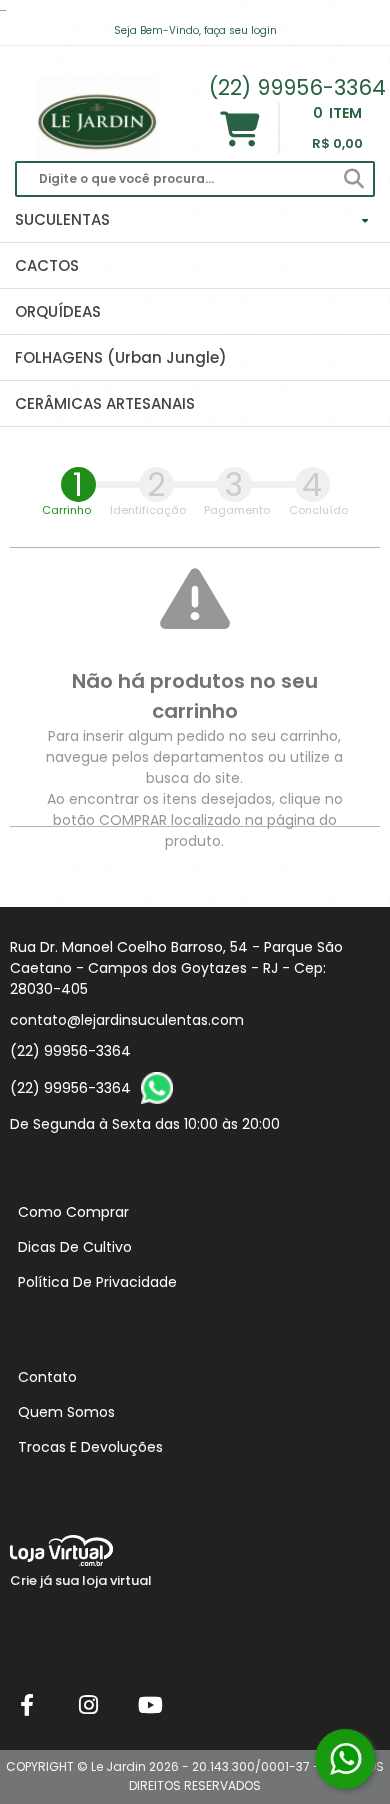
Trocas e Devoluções (90, 1447)
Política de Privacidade (97, 1282)
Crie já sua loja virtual (81, 1580)
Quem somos (66, 1412)
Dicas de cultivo (75, 1247)
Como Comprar (73, 1212)
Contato (47, 1377)
